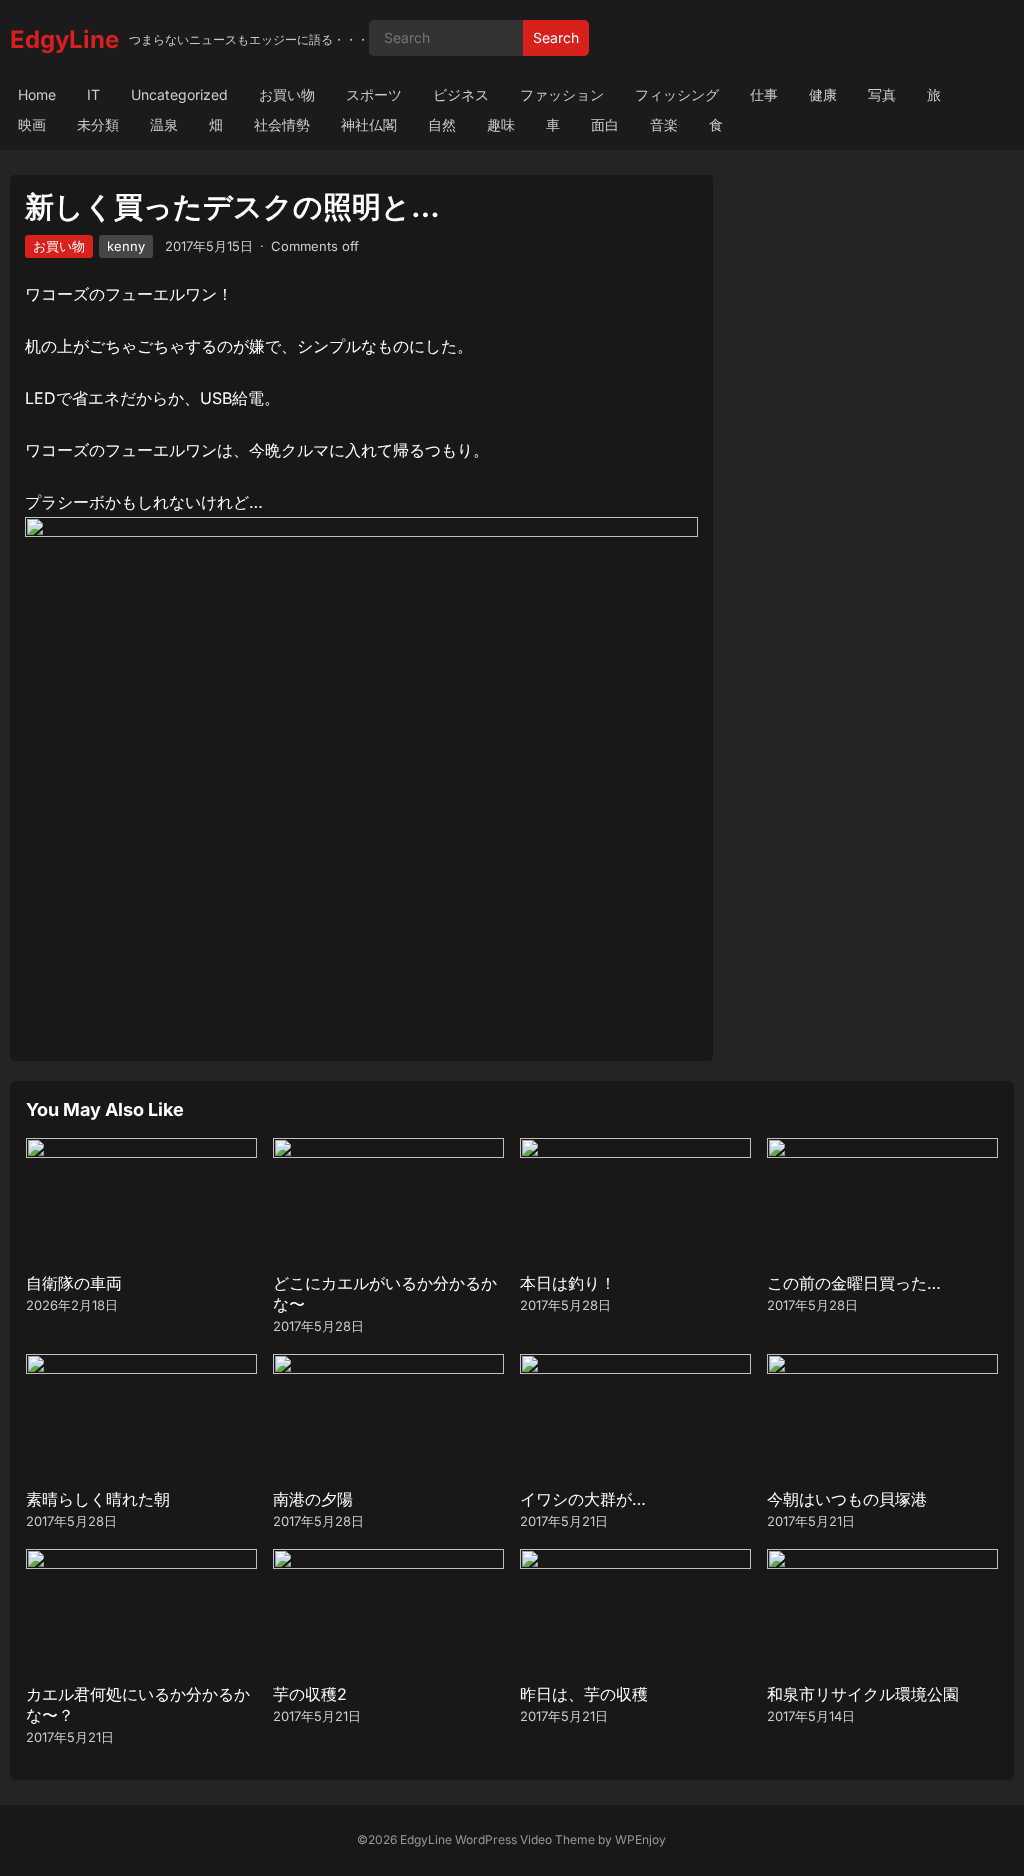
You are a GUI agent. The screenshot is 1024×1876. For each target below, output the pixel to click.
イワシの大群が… (583, 1499)
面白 (605, 124)
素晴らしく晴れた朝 (98, 1499)
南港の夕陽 (313, 1499)
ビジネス (461, 94)
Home (37, 94)
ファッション (562, 94)
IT (93, 94)
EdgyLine (64, 39)
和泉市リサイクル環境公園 (863, 1694)
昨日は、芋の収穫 (584, 1694)
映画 (32, 124)
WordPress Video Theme (525, 1839)
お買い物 (287, 94)
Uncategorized (179, 94)
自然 (442, 124)
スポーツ (374, 94)
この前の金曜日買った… (854, 1283)
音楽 (664, 124)
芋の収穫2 (310, 1694)
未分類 (98, 124)
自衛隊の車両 (74, 1283)
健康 (823, 94)
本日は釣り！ (568, 1283)
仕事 (764, 94)
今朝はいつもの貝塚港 (847, 1499)
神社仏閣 (369, 124)
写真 (882, 94)
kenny (126, 246)
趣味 (501, 124)
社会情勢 (282, 124)
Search (556, 37)
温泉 (164, 124)
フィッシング (677, 94)
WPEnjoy (640, 1839)
